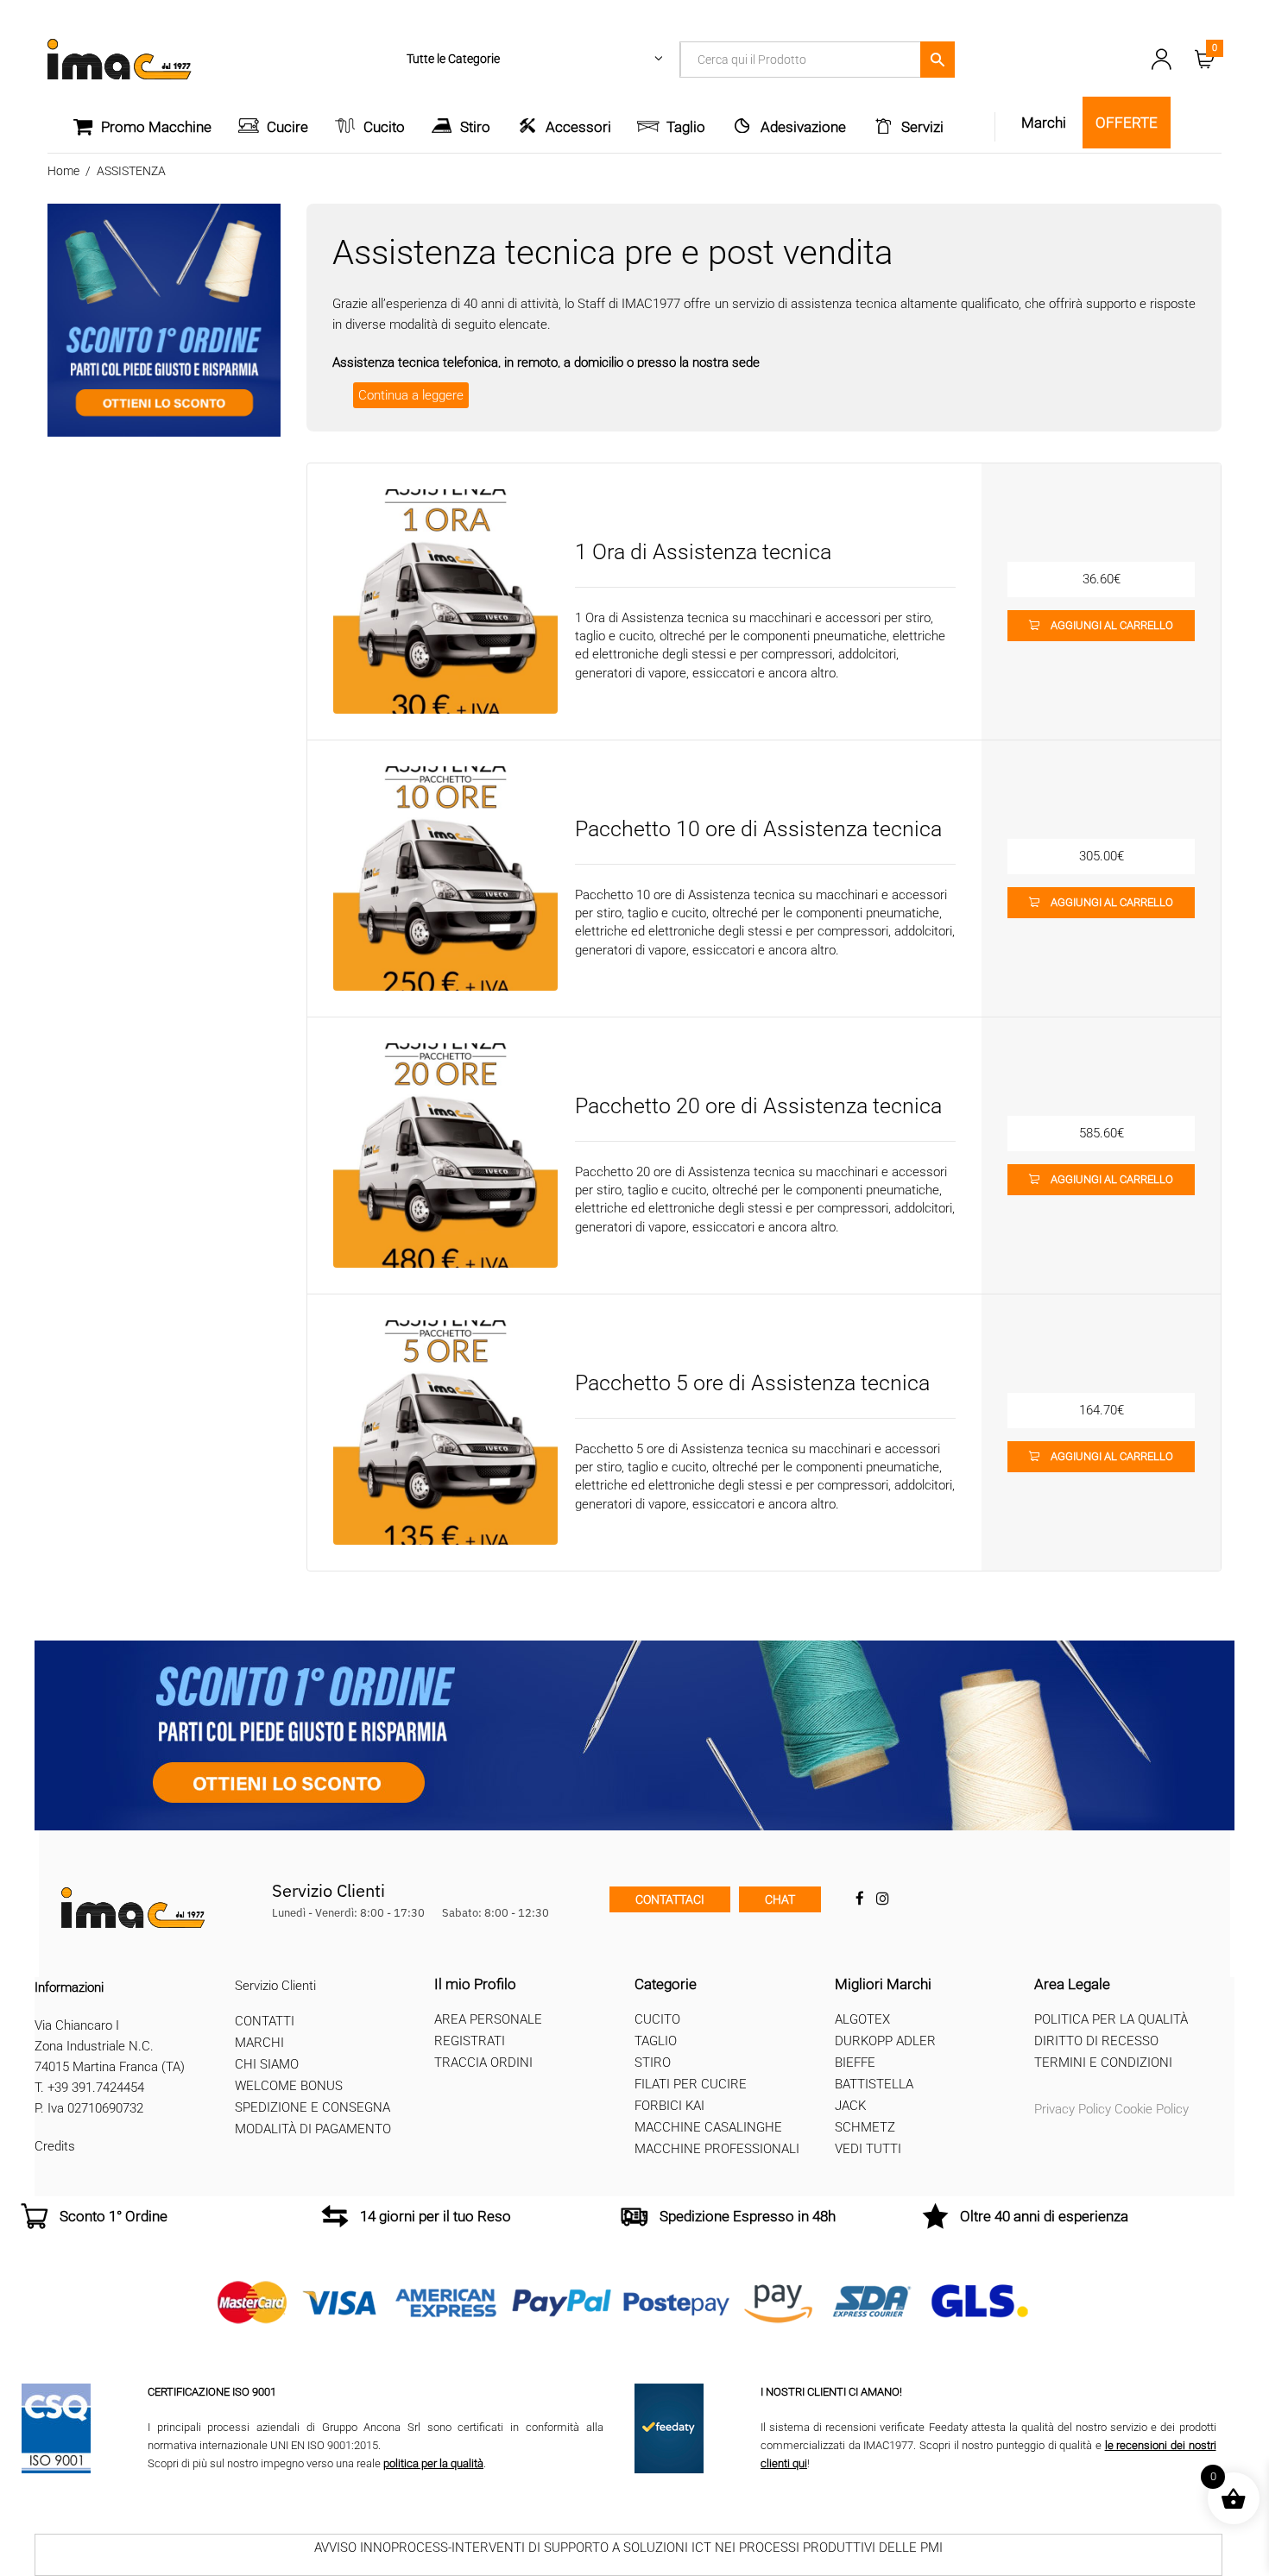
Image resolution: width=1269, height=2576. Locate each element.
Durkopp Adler (885, 2041)
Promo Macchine (156, 127)
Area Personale (488, 2019)
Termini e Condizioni (1103, 2063)
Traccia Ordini (483, 2063)
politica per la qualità (433, 2463)
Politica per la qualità (1111, 2019)
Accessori (578, 127)
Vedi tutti (868, 2149)
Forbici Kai (669, 2106)
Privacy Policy (1073, 2109)
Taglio (686, 127)
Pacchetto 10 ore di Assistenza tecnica (758, 829)
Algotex (862, 2019)
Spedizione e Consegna (313, 2107)
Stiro (475, 127)
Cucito (384, 127)
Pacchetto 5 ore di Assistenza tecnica (752, 1383)
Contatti (265, 2021)
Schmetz (865, 2127)
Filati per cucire (691, 2084)
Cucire (287, 127)
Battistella (874, 2084)
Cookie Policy (1152, 2109)
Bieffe (855, 2063)
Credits (55, 2146)
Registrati (470, 2041)
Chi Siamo (267, 2064)
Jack (850, 2106)
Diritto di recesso (1096, 2041)
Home (63, 171)
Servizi (922, 127)
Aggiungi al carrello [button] (1112, 625)
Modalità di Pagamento (313, 2129)
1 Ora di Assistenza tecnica (703, 552)
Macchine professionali (717, 2149)
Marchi (259, 2043)
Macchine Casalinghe (708, 2127)
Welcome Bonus (289, 2086)
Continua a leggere (411, 395)
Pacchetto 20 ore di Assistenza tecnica (758, 1106)
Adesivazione (803, 127)
